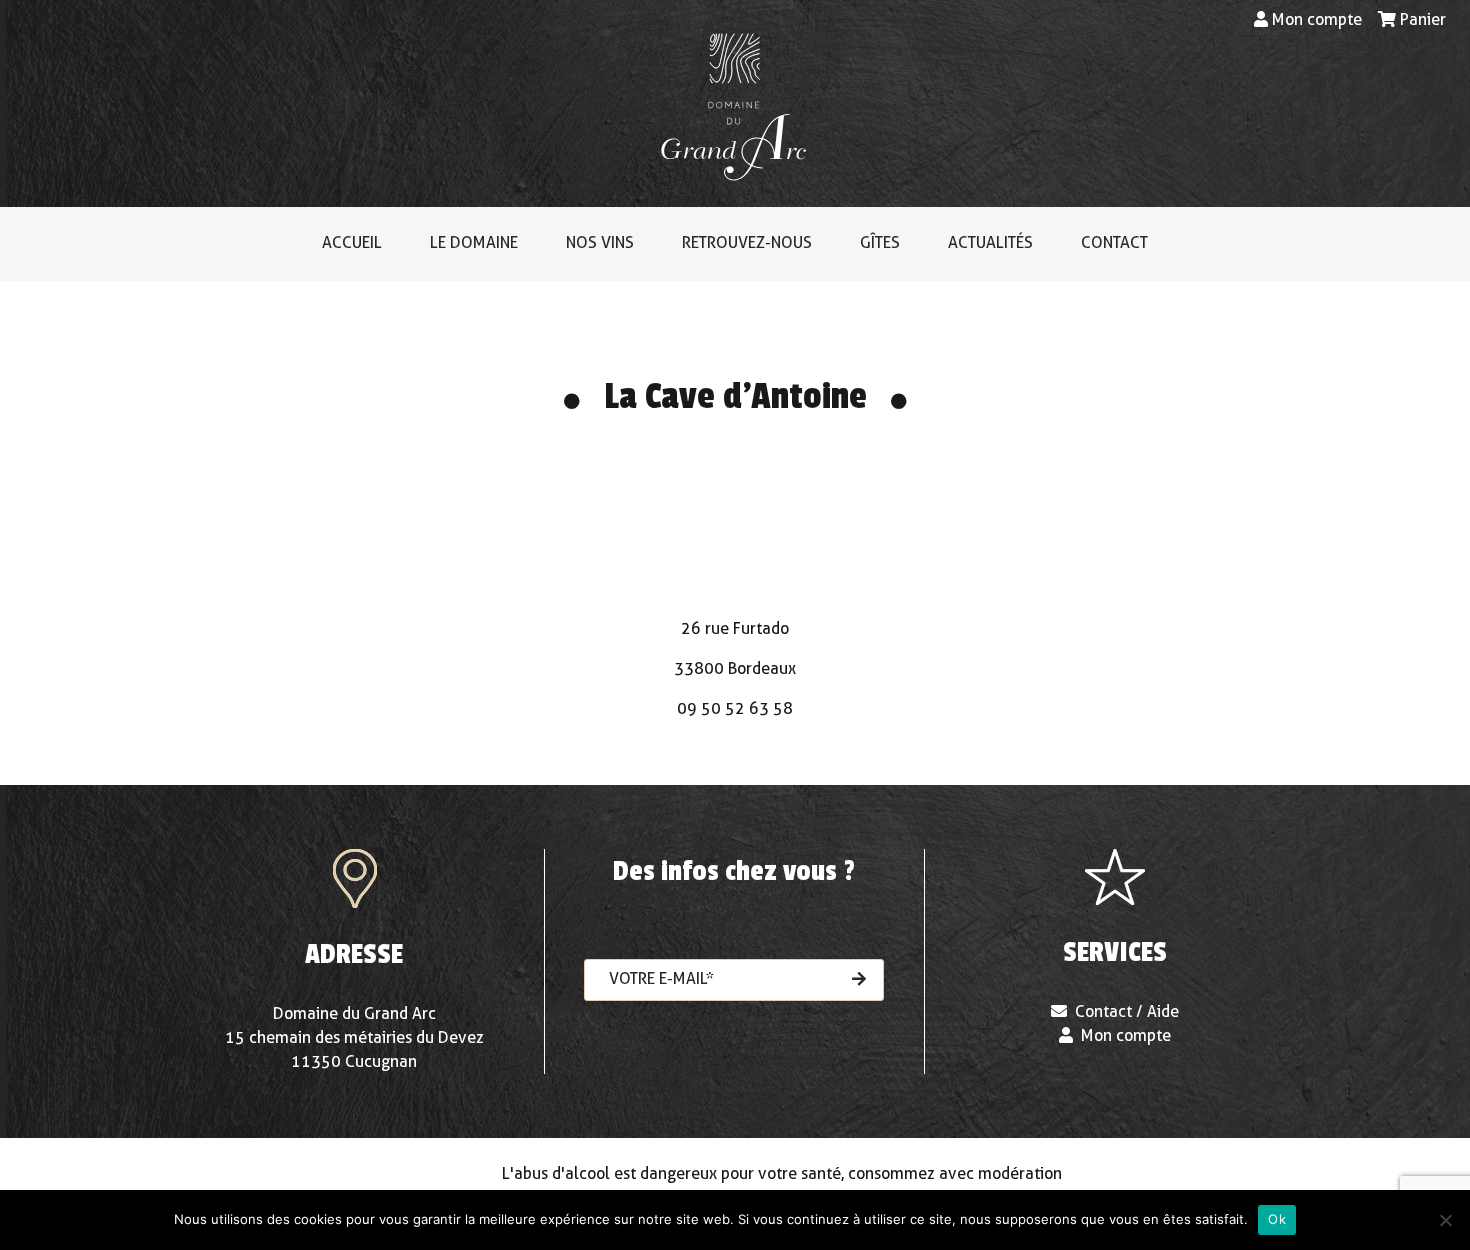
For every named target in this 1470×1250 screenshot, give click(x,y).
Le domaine (474, 242)
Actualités (990, 242)
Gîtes (880, 242)
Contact (1114, 242)
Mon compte (1317, 19)
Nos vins (600, 242)
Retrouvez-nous (747, 242)
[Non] (1445, 1220)
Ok (1277, 1219)
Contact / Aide (1127, 1011)
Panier (1423, 19)
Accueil (352, 242)
